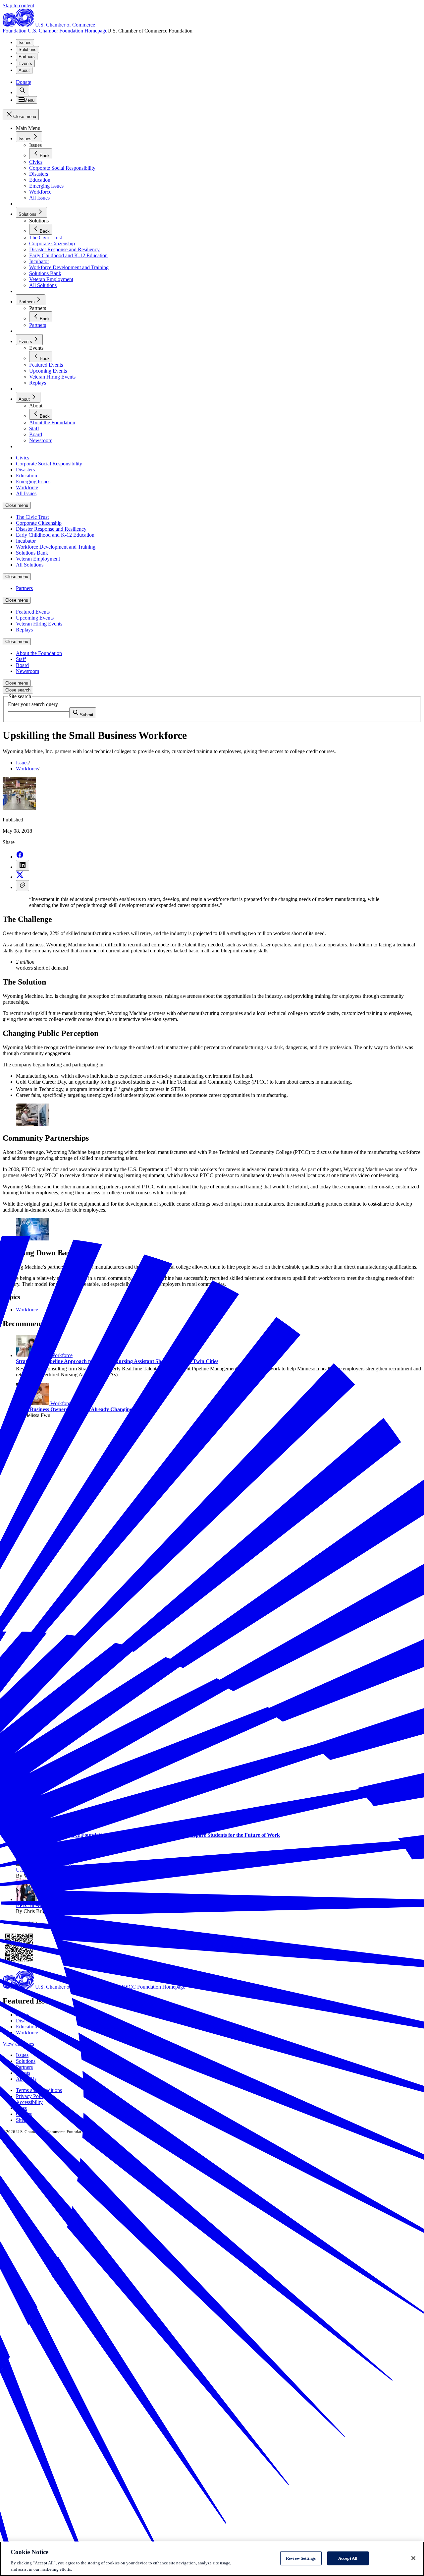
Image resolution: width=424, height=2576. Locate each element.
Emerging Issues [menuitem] (33, 481)
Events (25, 63)
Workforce (27, 769)
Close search (18, 690)
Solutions (27, 50)
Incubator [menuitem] (26, 541)
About (24, 70)
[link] (23, 91)
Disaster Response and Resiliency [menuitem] (51, 529)
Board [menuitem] (22, 665)
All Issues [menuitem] (26, 493)
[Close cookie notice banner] (413, 2558)
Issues (25, 43)
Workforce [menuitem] (27, 487)
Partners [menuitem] (24, 588)
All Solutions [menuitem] (30, 565)
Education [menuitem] (26, 476)
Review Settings (301, 2558)
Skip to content (18, 5)
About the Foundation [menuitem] (39, 653)
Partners (27, 57)
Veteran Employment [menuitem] (38, 559)
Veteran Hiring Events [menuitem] (39, 624)
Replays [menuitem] (24, 630)
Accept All (348, 2558)
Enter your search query (33, 704)
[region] (212, 2559)
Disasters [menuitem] (25, 470)
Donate (24, 82)
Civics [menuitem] (23, 458)
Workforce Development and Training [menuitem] (56, 547)
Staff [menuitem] (21, 659)
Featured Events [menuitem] (33, 612)
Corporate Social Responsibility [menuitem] (49, 464)
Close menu (17, 505)
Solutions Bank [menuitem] (32, 553)
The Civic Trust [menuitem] (32, 517)
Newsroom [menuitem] (27, 671)
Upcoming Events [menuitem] (35, 618)
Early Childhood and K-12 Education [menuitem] (55, 535)
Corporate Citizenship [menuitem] (39, 523)
